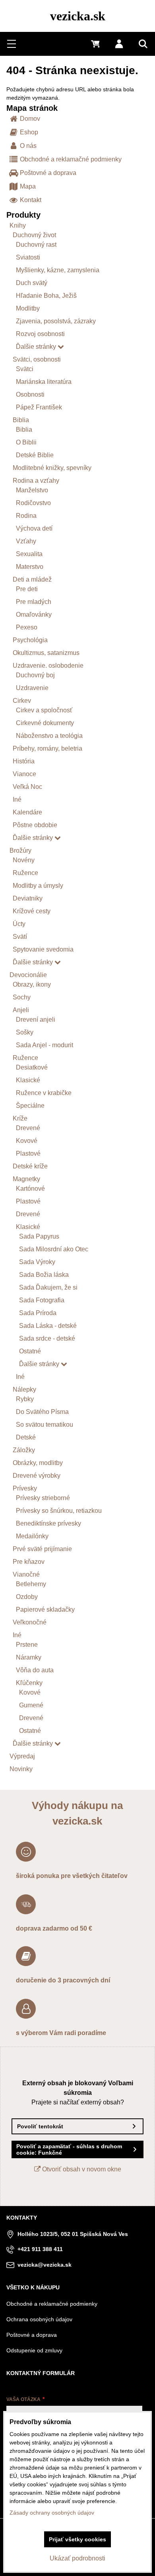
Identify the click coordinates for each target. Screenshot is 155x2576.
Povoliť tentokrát (40, 2126)
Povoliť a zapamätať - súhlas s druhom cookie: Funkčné (69, 2149)
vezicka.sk (78, 16)
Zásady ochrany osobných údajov (52, 2513)
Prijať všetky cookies (77, 2539)
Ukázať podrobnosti (77, 2558)
